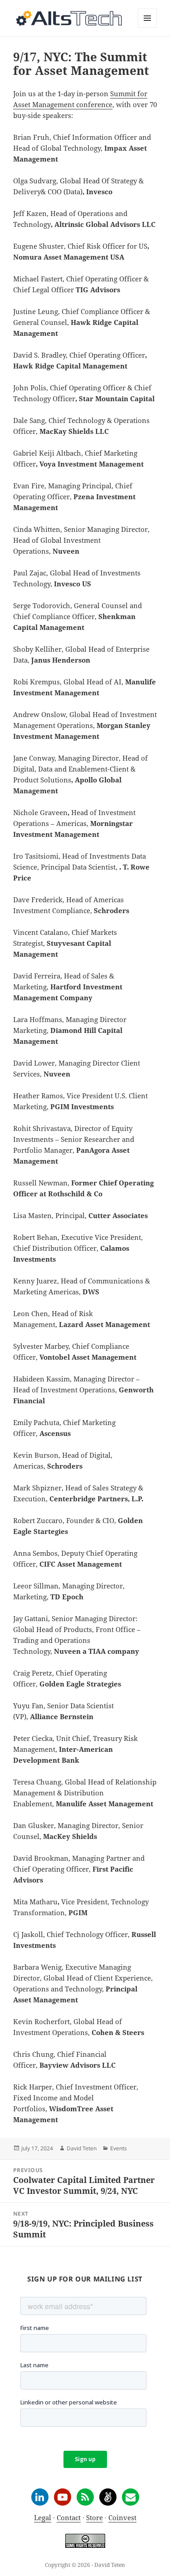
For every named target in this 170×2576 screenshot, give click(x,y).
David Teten (82, 2148)
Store (95, 2517)
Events (119, 2148)
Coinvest (122, 2517)
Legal (43, 2517)
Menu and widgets (148, 27)
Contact (69, 2517)
